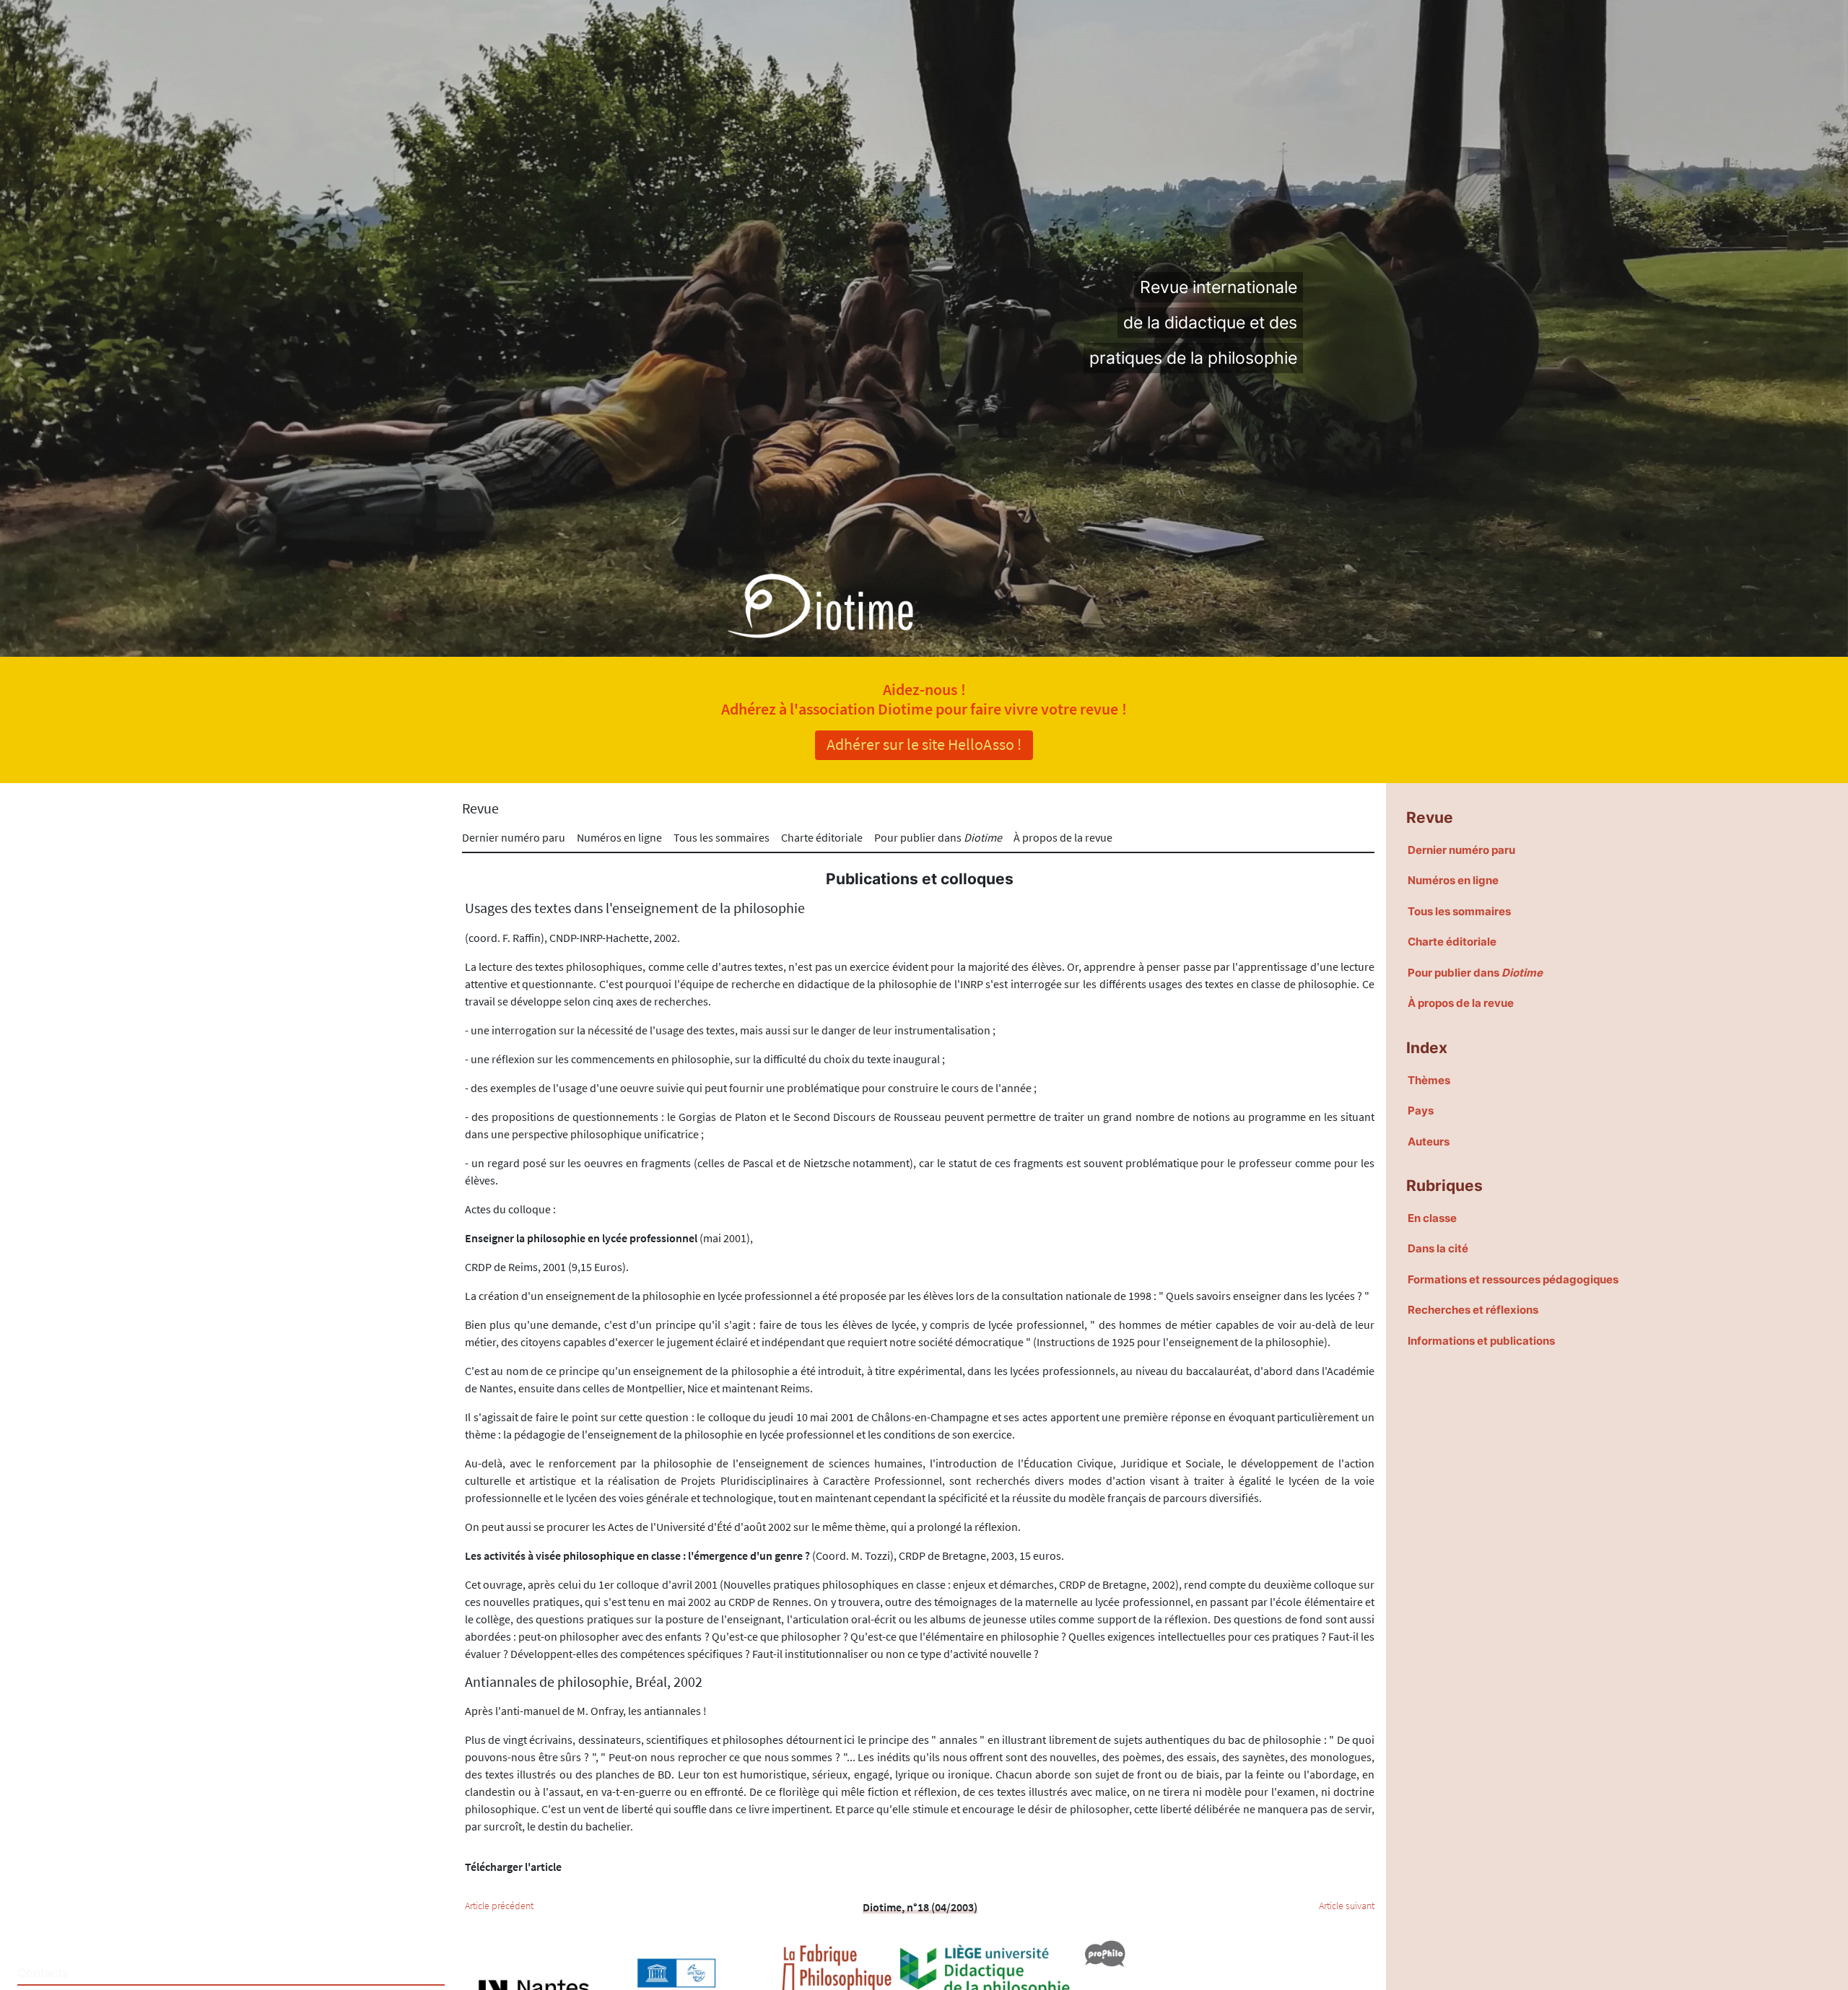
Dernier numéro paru (514, 837)
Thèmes (1429, 1080)
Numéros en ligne (619, 837)
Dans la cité (1438, 1248)
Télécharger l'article (513, 1867)
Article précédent (499, 1906)
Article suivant (1347, 1906)
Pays (1421, 1110)
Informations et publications (1481, 1341)
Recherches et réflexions (1473, 1310)
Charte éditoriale (822, 837)
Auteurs (1429, 1142)
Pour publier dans (938, 837)
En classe (1432, 1218)
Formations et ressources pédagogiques (1513, 1279)
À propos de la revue (1063, 837)
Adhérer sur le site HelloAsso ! (924, 744)
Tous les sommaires (722, 837)
